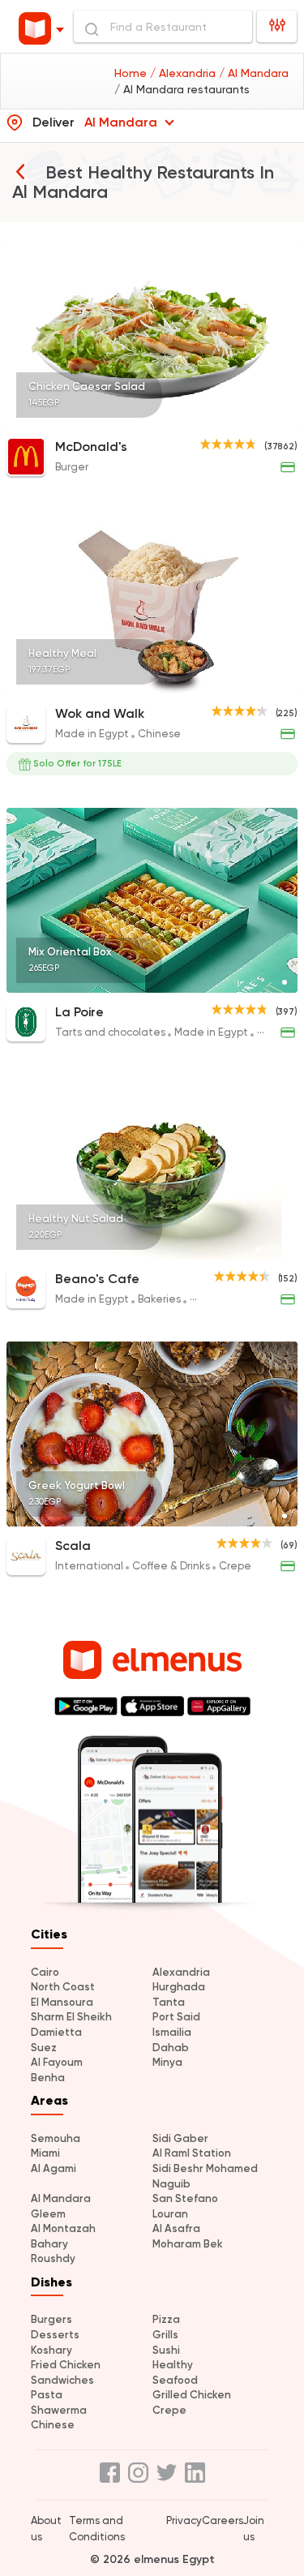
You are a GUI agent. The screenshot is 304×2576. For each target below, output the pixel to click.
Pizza (166, 2319)
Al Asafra (176, 2228)
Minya (167, 2062)
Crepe (169, 2410)
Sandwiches (62, 2380)
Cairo (45, 1972)
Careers (223, 2520)
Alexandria (181, 1972)
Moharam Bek (188, 2244)
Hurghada (179, 1987)
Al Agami (54, 2168)
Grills (165, 2335)
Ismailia (172, 2032)
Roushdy (53, 2258)
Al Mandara (61, 2198)
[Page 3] (272, 1249)
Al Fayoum (57, 2062)
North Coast (63, 1987)
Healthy (173, 2365)
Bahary (49, 2244)
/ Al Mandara (254, 73)
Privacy (184, 2520)
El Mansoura (62, 2002)
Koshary (51, 2350)
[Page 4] (278, 1249)
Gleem (48, 2214)
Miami (45, 2153)
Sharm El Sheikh (71, 2017)
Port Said (176, 2017)
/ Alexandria (184, 73)
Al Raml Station (192, 2153)
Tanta (169, 2002)
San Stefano (185, 2198)
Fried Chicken (66, 2365)
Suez (44, 2048)
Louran (170, 2214)
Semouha (56, 2138)
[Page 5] (285, 1249)
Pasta (47, 2395)
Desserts (55, 2335)
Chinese (53, 2425)
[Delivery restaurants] (20, 171)
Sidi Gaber (180, 2138)
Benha (48, 2078)
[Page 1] (285, 417)
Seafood (175, 2380)
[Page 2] (265, 1249)
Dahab (171, 2048)
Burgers (51, 2319)
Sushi (166, 2350)
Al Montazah (63, 2228)
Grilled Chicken (192, 2395)
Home (132, 73)
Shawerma (59, 2410)
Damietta (56, 2032)
